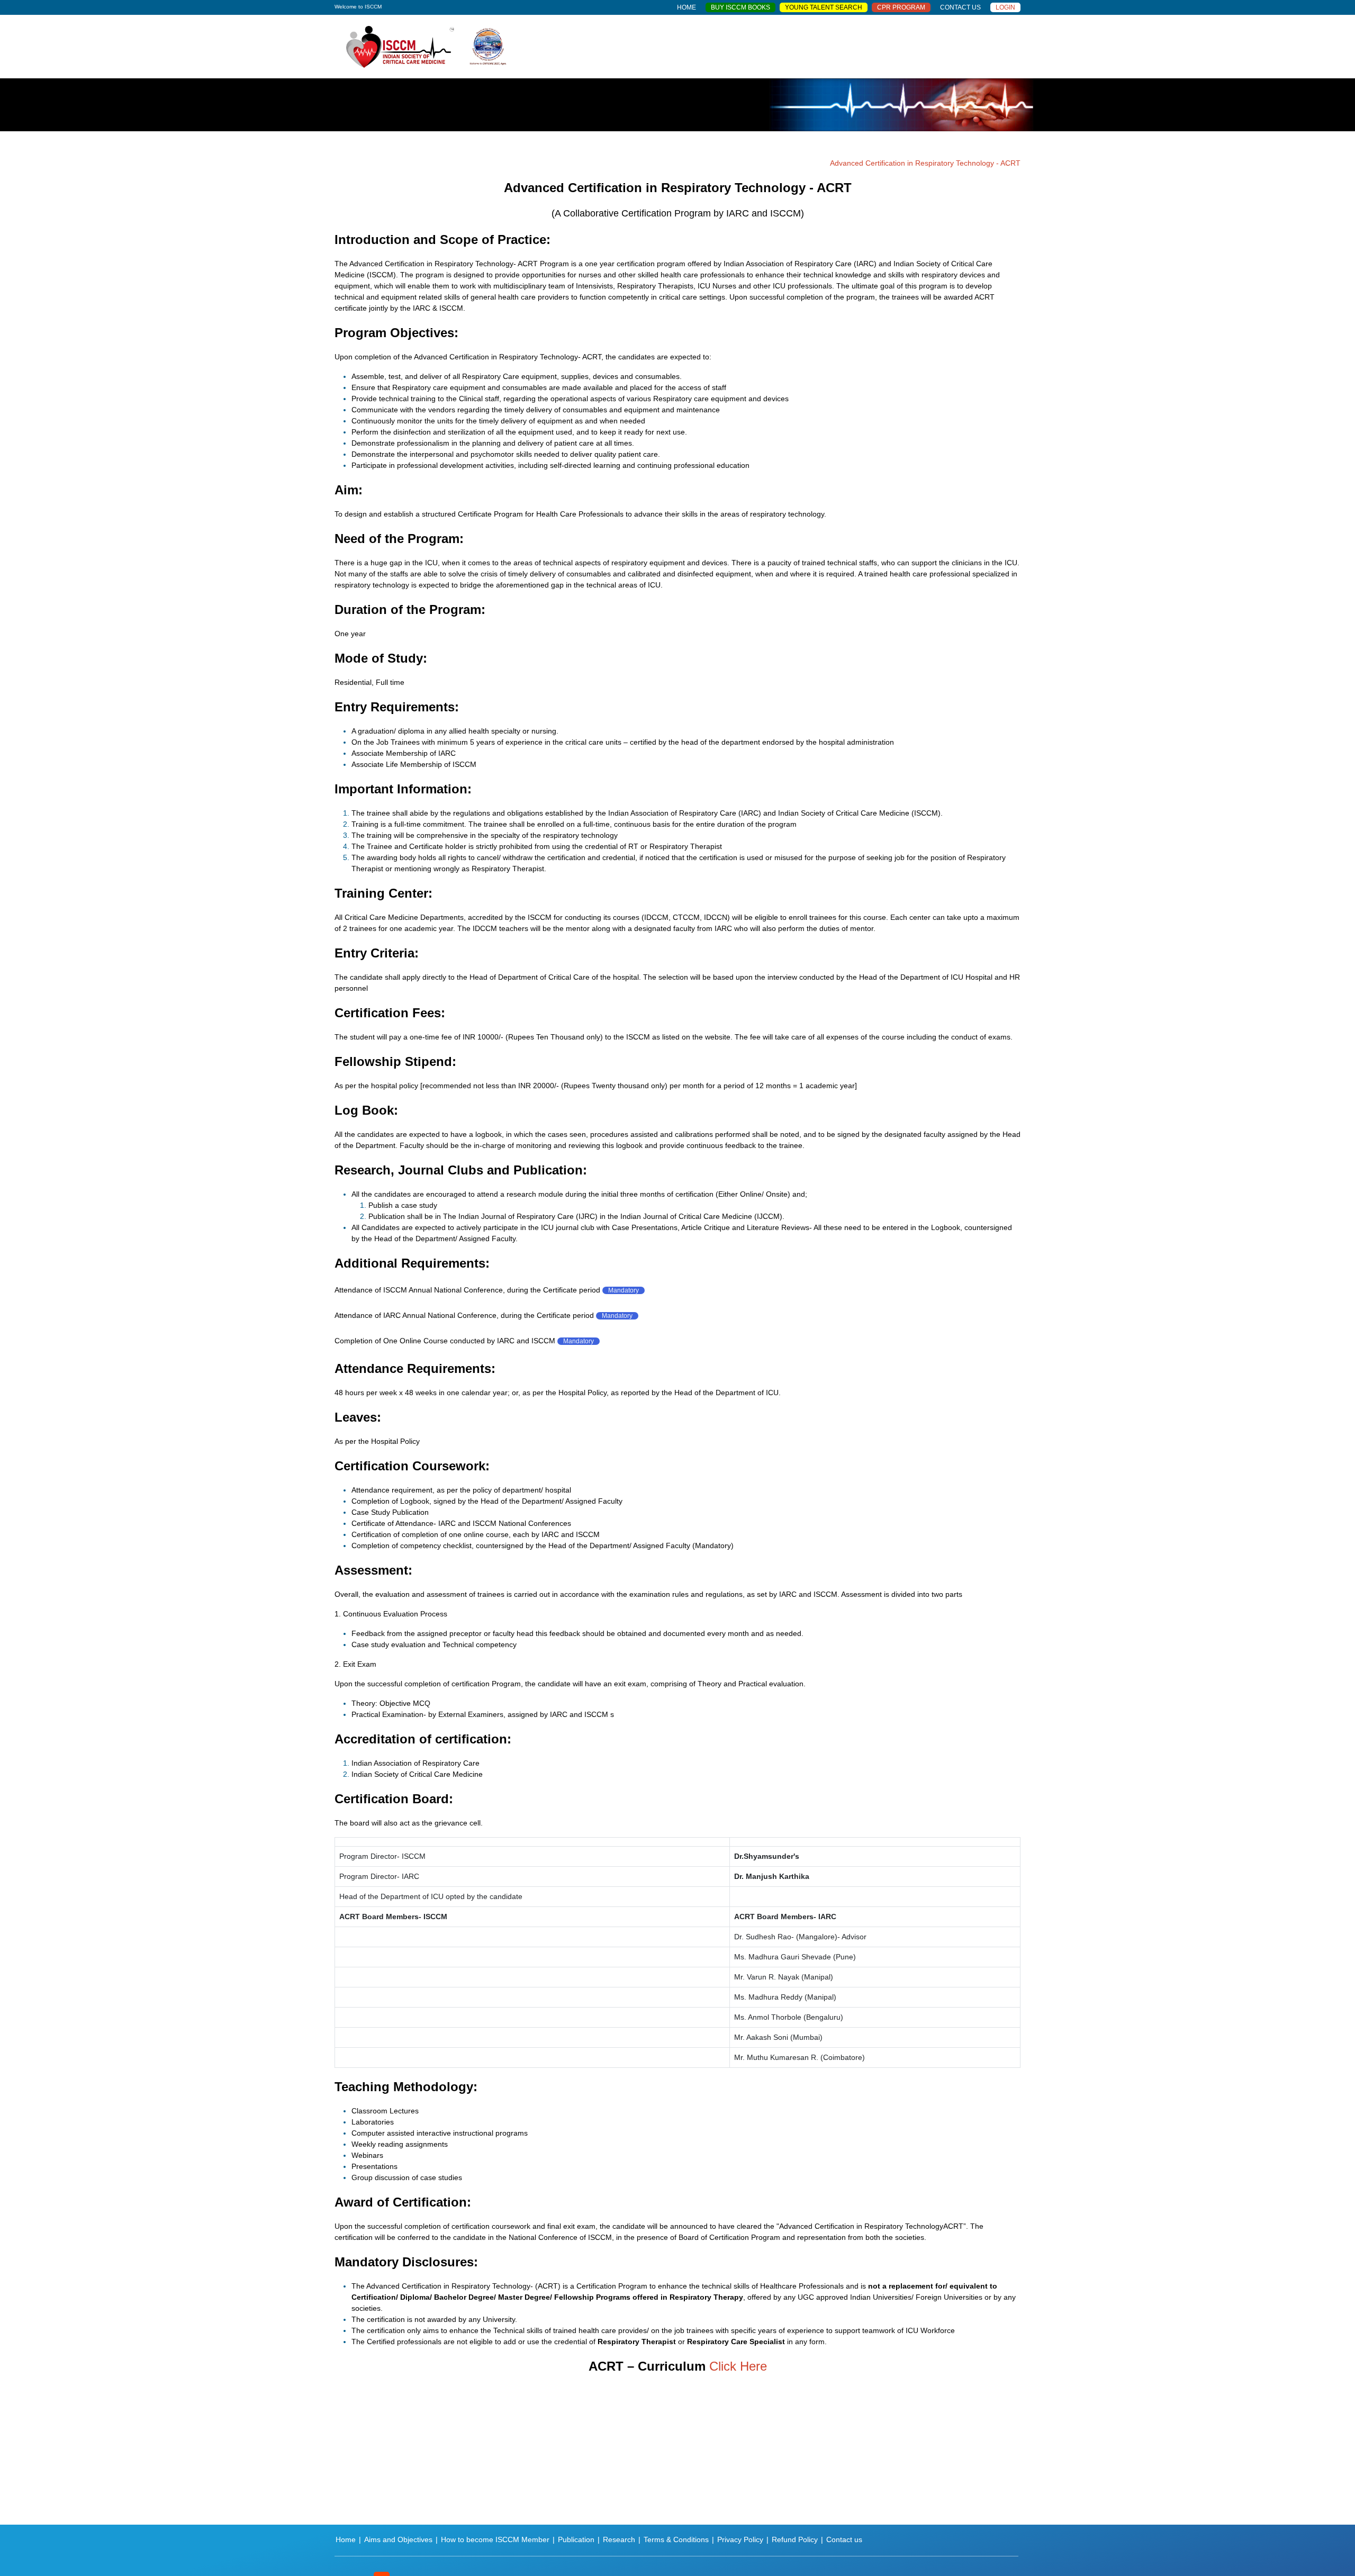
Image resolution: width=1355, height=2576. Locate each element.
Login (1005, 7)
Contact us (844, 2539)
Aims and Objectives (398, 2539)
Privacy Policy (740, 2539)
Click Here (738, 2366)
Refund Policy (795, 2539)
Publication (576, 2539)
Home (346, 2539)
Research (619, 2539)
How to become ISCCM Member (495, 2539)
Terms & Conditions (676, 2539)
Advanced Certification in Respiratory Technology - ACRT (925, 163)
